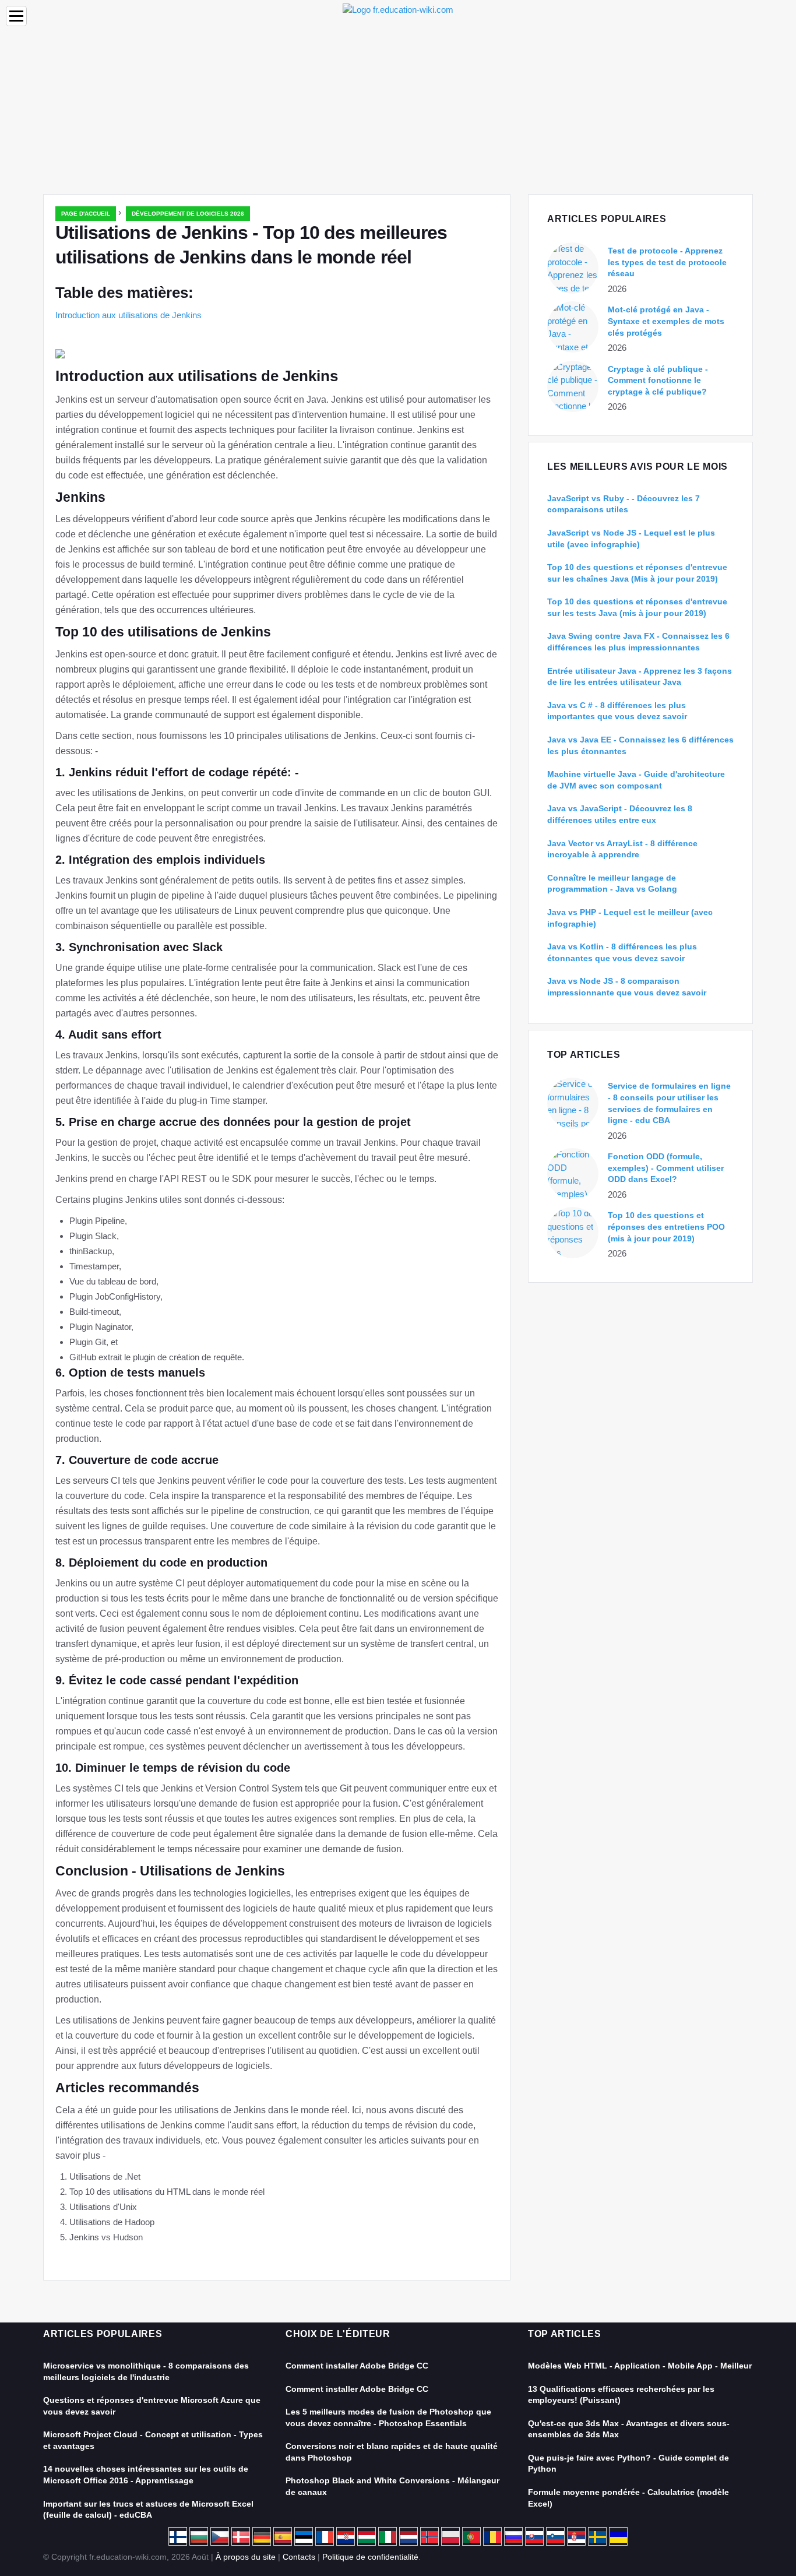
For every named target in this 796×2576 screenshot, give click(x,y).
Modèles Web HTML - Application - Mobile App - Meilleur (640, 2366)
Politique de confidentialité (370, 2557)
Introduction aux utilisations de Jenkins (128, 315)
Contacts (299, 2557)
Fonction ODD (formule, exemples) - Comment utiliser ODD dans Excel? (666, 1168)
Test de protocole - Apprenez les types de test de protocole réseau (667, 262)
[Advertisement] (398, 107)
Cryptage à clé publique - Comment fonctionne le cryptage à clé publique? (658, 380)
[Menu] (16, 16)
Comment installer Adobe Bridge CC (357, 2366)
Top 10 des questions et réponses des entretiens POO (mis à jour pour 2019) (666, 1227)
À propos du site (246, 2557)
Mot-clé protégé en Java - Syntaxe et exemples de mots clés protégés (666, 321)
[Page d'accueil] (398, 9)
